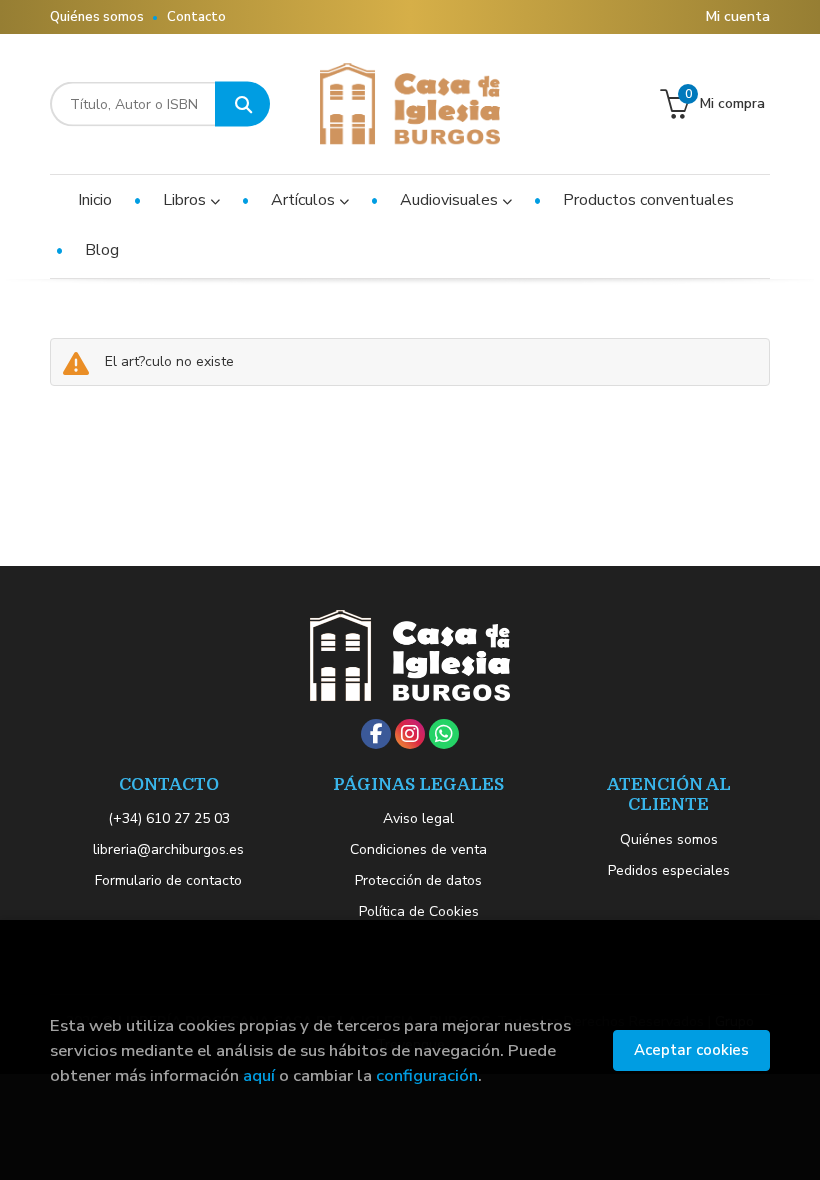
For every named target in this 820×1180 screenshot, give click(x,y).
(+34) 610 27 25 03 (169, 818)
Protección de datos (418, 880)
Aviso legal (418, 818)
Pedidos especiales (669, 870)
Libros (186, 200)
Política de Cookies (419, 911)
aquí (259, 1075)
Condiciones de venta (418, 849)
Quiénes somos (97, 17)
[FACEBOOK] (376, 734)
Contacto (196, 17)
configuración (427, 1075)
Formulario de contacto (168, 880)
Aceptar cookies (691, 1050)
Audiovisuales (451, 200)
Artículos (305, 200)
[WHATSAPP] (444, 734)
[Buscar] (242, 104)
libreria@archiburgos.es (168, 849)
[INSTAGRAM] (410, 734)
